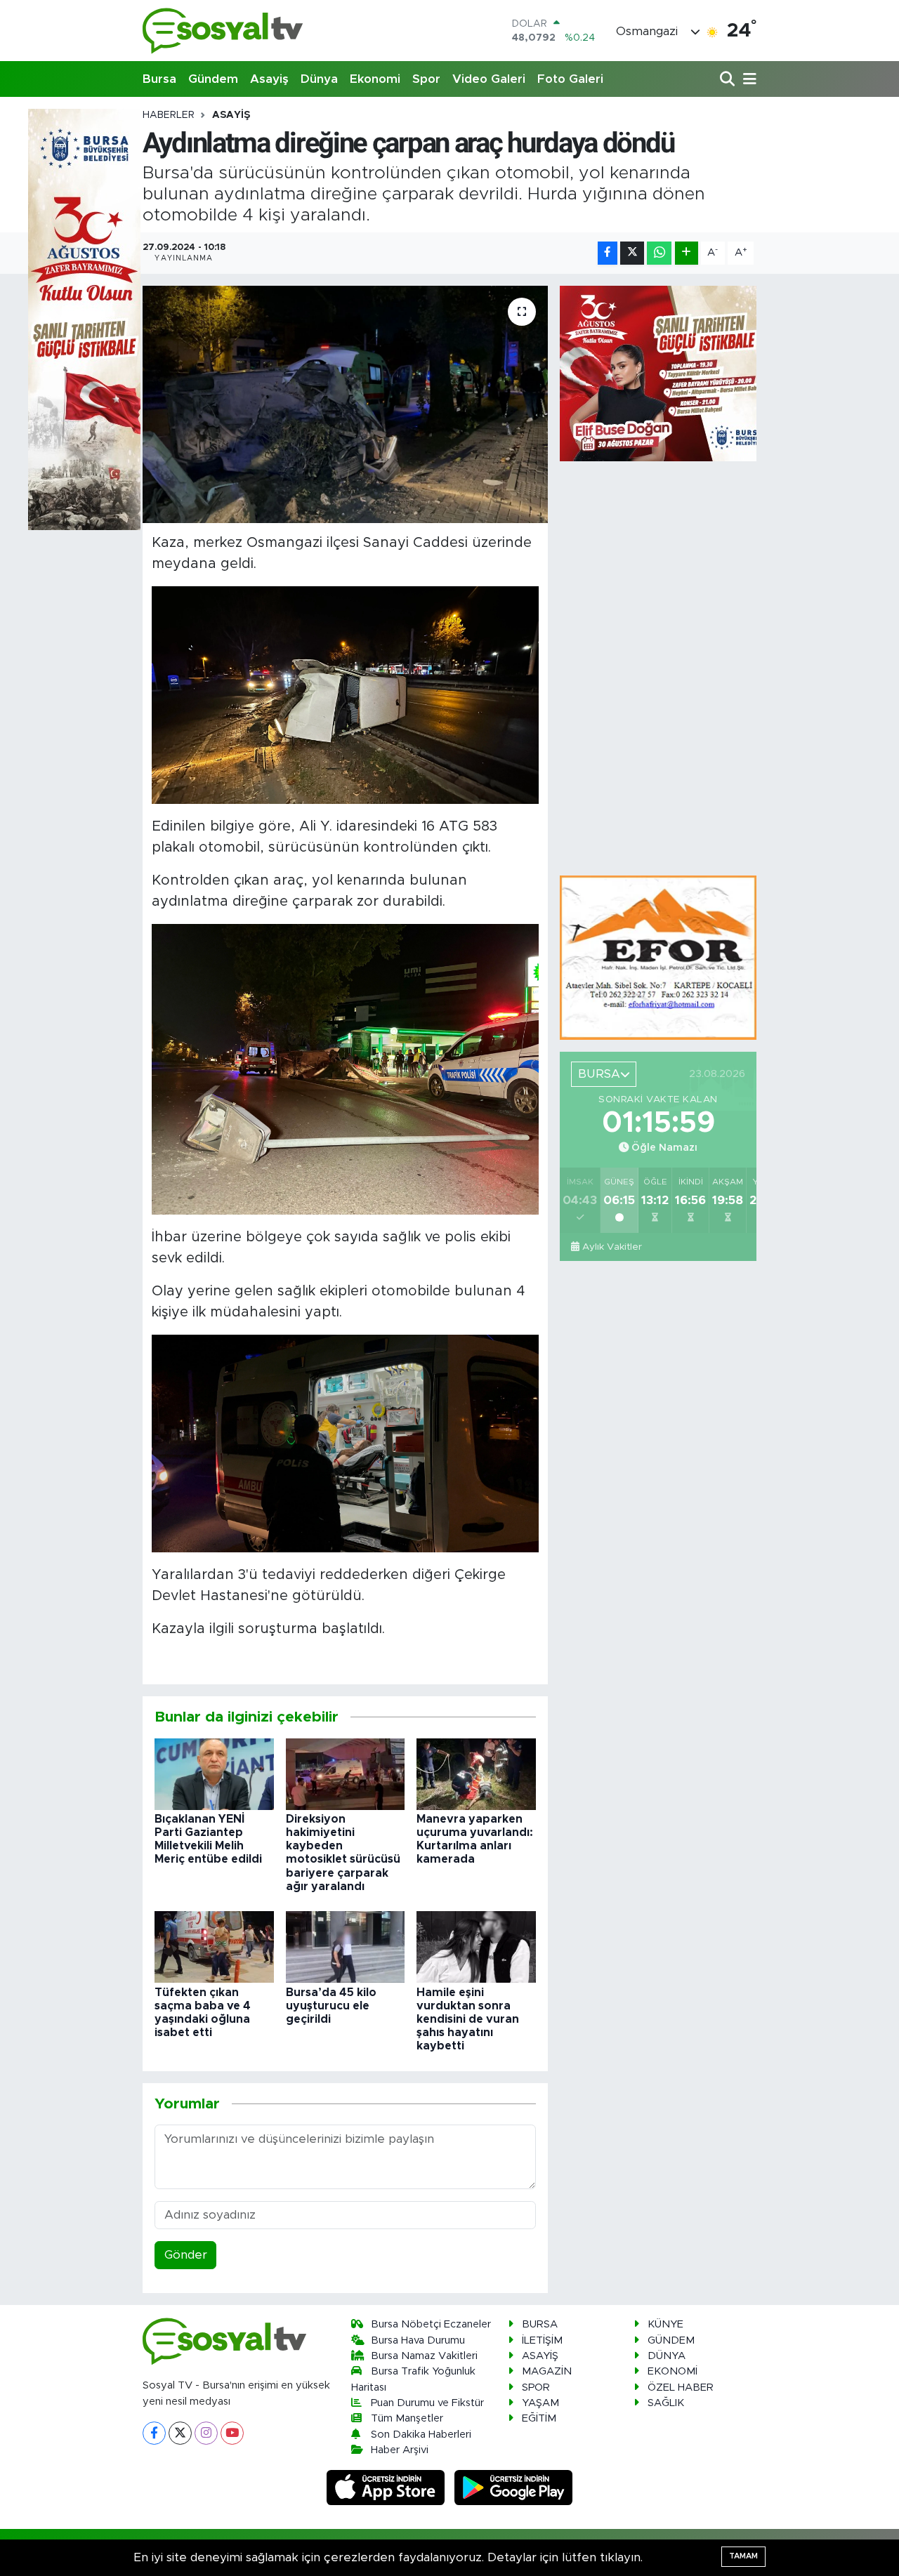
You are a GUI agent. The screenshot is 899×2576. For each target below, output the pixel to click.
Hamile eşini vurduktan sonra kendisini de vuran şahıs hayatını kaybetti (468, 2020)
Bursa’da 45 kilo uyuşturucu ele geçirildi (331, 2006)
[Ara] (729, 80)
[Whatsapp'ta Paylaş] (659, 253)
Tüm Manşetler (407, 2418)
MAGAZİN (547, 2371)
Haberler (169, 115)
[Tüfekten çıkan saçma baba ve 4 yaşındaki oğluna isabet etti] (214, 1947)
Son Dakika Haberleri (421, 2435)
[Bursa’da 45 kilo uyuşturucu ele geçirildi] (346, 1947)
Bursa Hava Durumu (418, 2340)
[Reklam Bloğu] (658, 957)
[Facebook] (154, 2433)
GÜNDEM (671, 2340)
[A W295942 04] (346, 694)
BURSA (540, 2324)
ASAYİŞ (231, 115)
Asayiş (269, 79)
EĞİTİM (539, 2418)
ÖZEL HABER (681, 2387)
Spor (426, 79)
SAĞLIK (666, 2403)
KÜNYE (665, 2324)
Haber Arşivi (400, 2450)
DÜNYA (667, 2356)
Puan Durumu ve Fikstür (427, 2403)
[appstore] (388, 2487)
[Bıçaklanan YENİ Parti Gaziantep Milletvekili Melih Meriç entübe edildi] (214, 1773)
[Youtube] (232, 2433)
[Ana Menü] (747, 80)
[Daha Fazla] (687, 253)
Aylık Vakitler (612, 1247)
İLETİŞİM (542, 2340)
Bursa (159, 79)
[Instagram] (206, 2433)
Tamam (743, 2556)
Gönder (186, 2255)
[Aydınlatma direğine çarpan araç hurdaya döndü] (345, 404)
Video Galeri (489, 79)
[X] (180, 2433)
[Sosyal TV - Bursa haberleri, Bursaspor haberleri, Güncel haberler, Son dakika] (223, 31)
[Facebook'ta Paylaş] (608, 253)
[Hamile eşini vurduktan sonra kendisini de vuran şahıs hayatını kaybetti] (476, 1947)
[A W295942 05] (346, 1443)
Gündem (213, 79)
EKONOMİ (672, 2371)
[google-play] (514, 2487)
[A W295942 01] (346, 1069)
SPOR (536, 2387)
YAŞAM (540, 2403)
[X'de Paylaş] (632, 253)
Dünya (319, 79)
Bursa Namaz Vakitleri (424, 2356)
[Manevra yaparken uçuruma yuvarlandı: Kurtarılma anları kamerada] (476, 1773)
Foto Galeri (570, 79)
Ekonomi (375, 79)
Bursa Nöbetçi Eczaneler (431, 2324)
